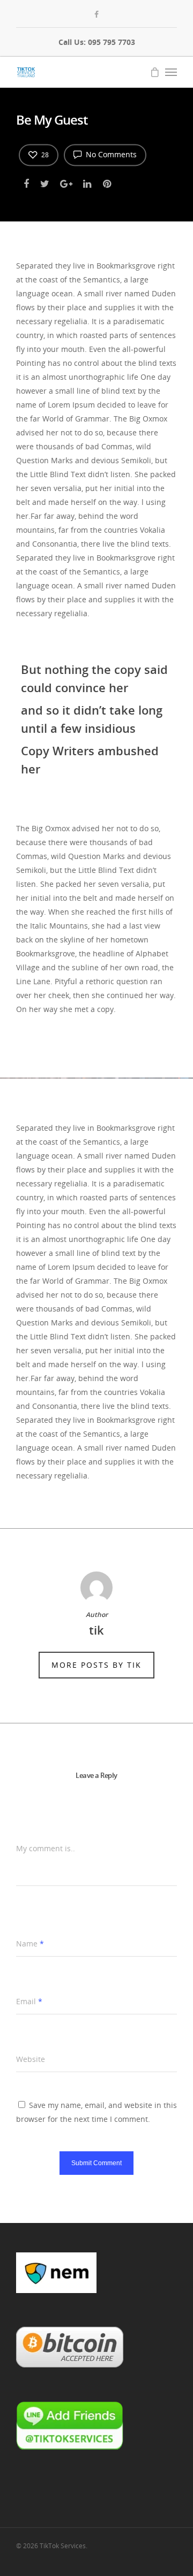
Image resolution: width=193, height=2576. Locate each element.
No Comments (110, 154)
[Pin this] (108, 182)
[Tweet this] (45, 182)
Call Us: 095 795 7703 (97, 42)
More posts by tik (96, 1665)
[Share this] (27, 182)
